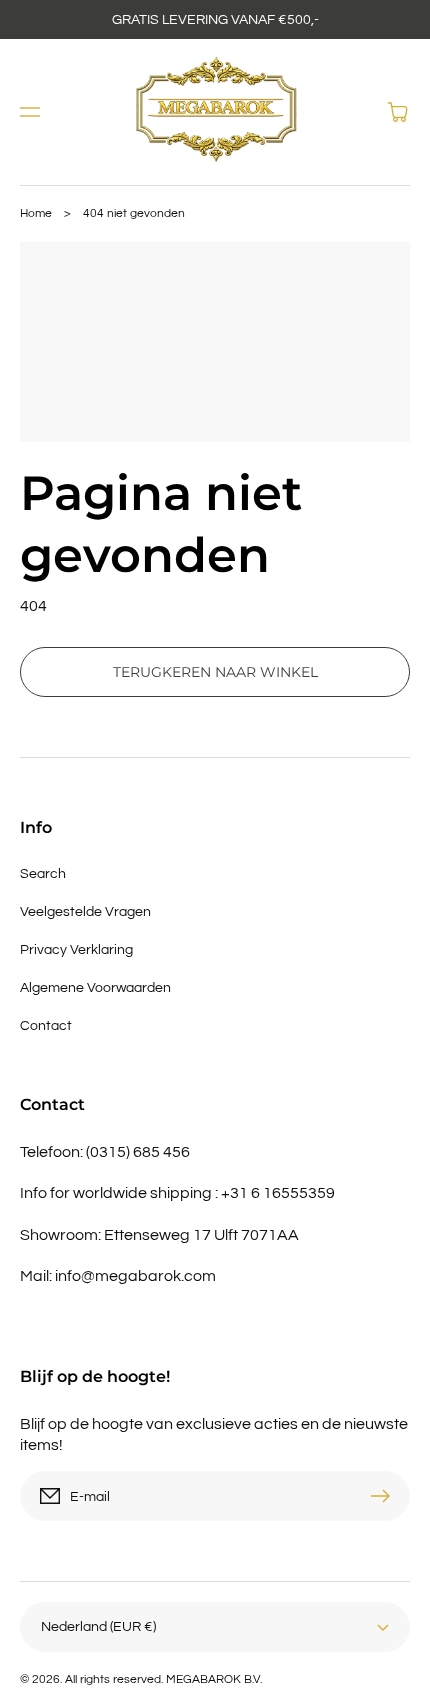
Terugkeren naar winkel (215, 672)
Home (36, 213)
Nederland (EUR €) (98, 1627)
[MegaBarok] (215, 112)
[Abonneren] (385, 1496)
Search (43, 874)
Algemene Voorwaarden (95, 988)
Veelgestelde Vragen (85, 912)
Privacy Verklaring (76, 950)
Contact (46, 1026)
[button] (30, 112)
